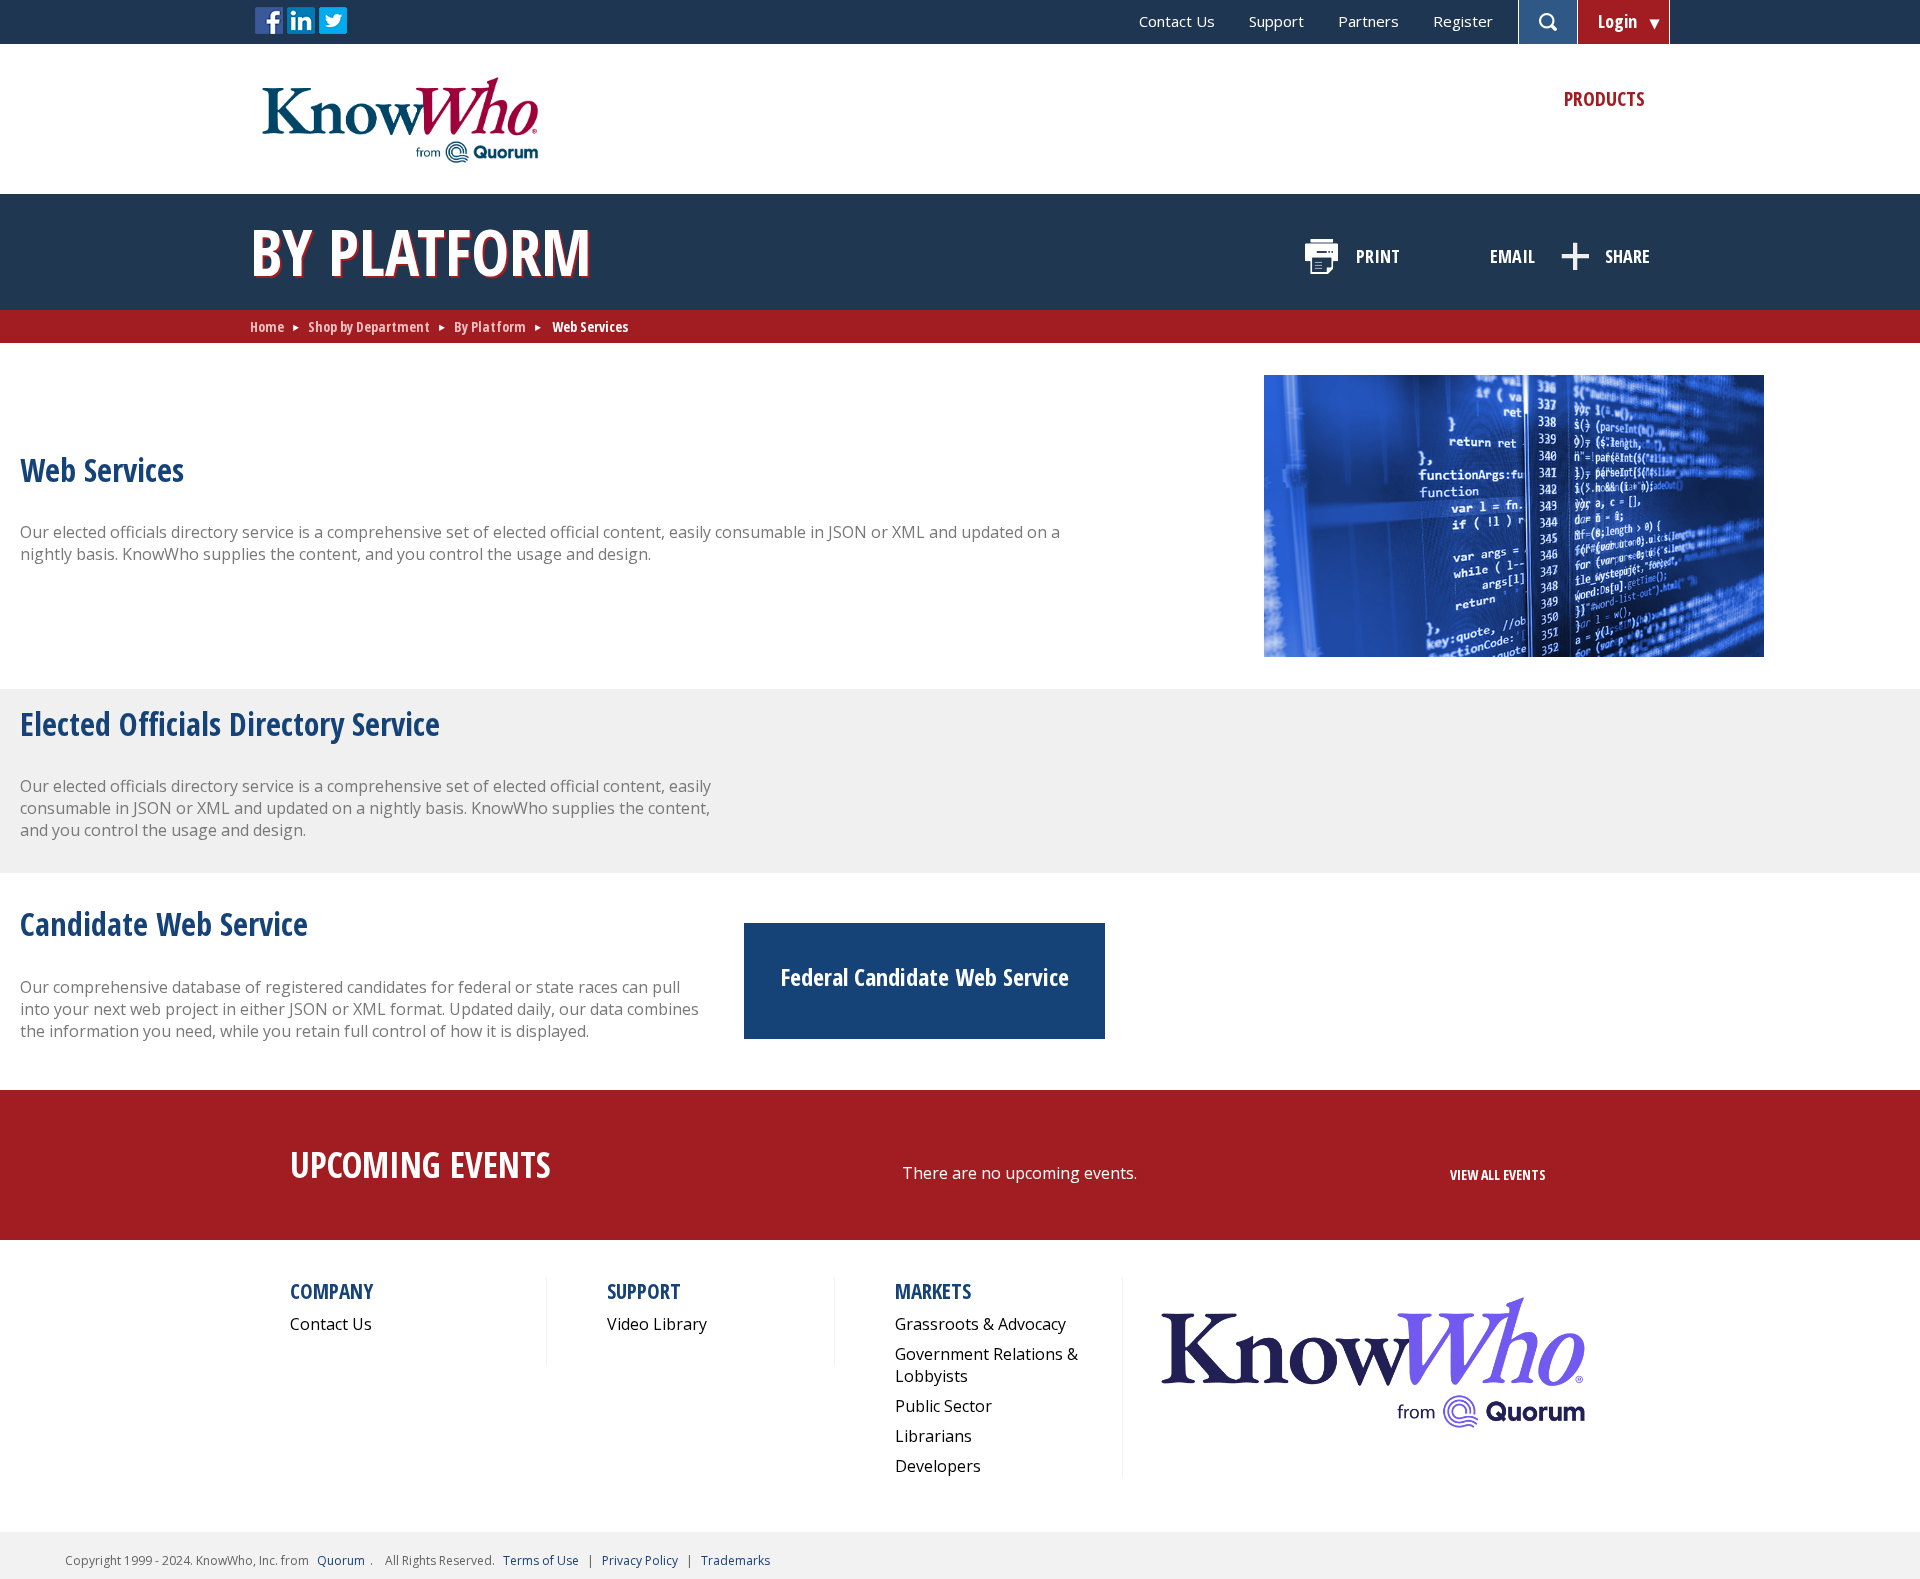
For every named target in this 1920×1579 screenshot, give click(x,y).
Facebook (269, 21)
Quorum (341, 1560)
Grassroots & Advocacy (980, 1324)
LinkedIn (301, 21)
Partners (1368, 21)
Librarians (933, 1436)
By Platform (490, 326)
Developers (938, 1466)
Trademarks (735, 1560)
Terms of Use (541, 1560)
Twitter (333, 21)
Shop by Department (369, 326)
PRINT (1378, 256)
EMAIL (1512, 256)
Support (1276, 21)
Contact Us (1177, 21)
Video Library (657, 1324)
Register (1463, 21)
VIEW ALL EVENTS (1498, 1174)
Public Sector (943, 1406)
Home (267, 326)
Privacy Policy (640, 1560)
